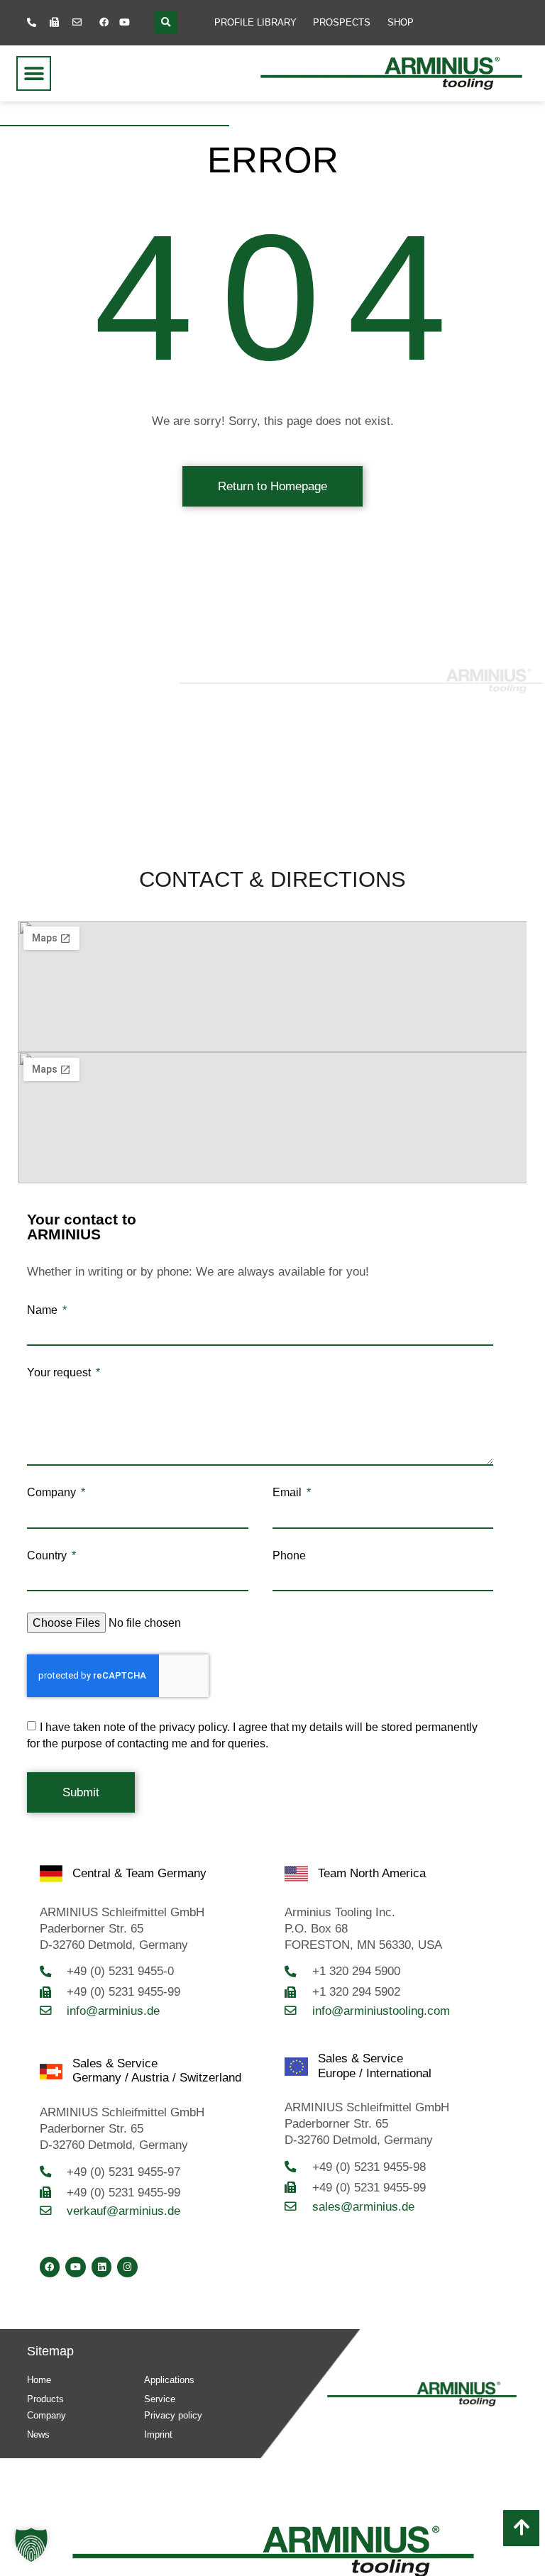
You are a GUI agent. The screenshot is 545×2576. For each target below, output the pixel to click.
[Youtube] (125, 23)
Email (288, 1493)
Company (53, 1493)
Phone (289, 1556)
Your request (60, 1373)
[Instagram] (127, 2267)
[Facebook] (104, 23)
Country (48, 1556)
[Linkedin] (102, 2267)
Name (44, 1310)
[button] (166, 22)
